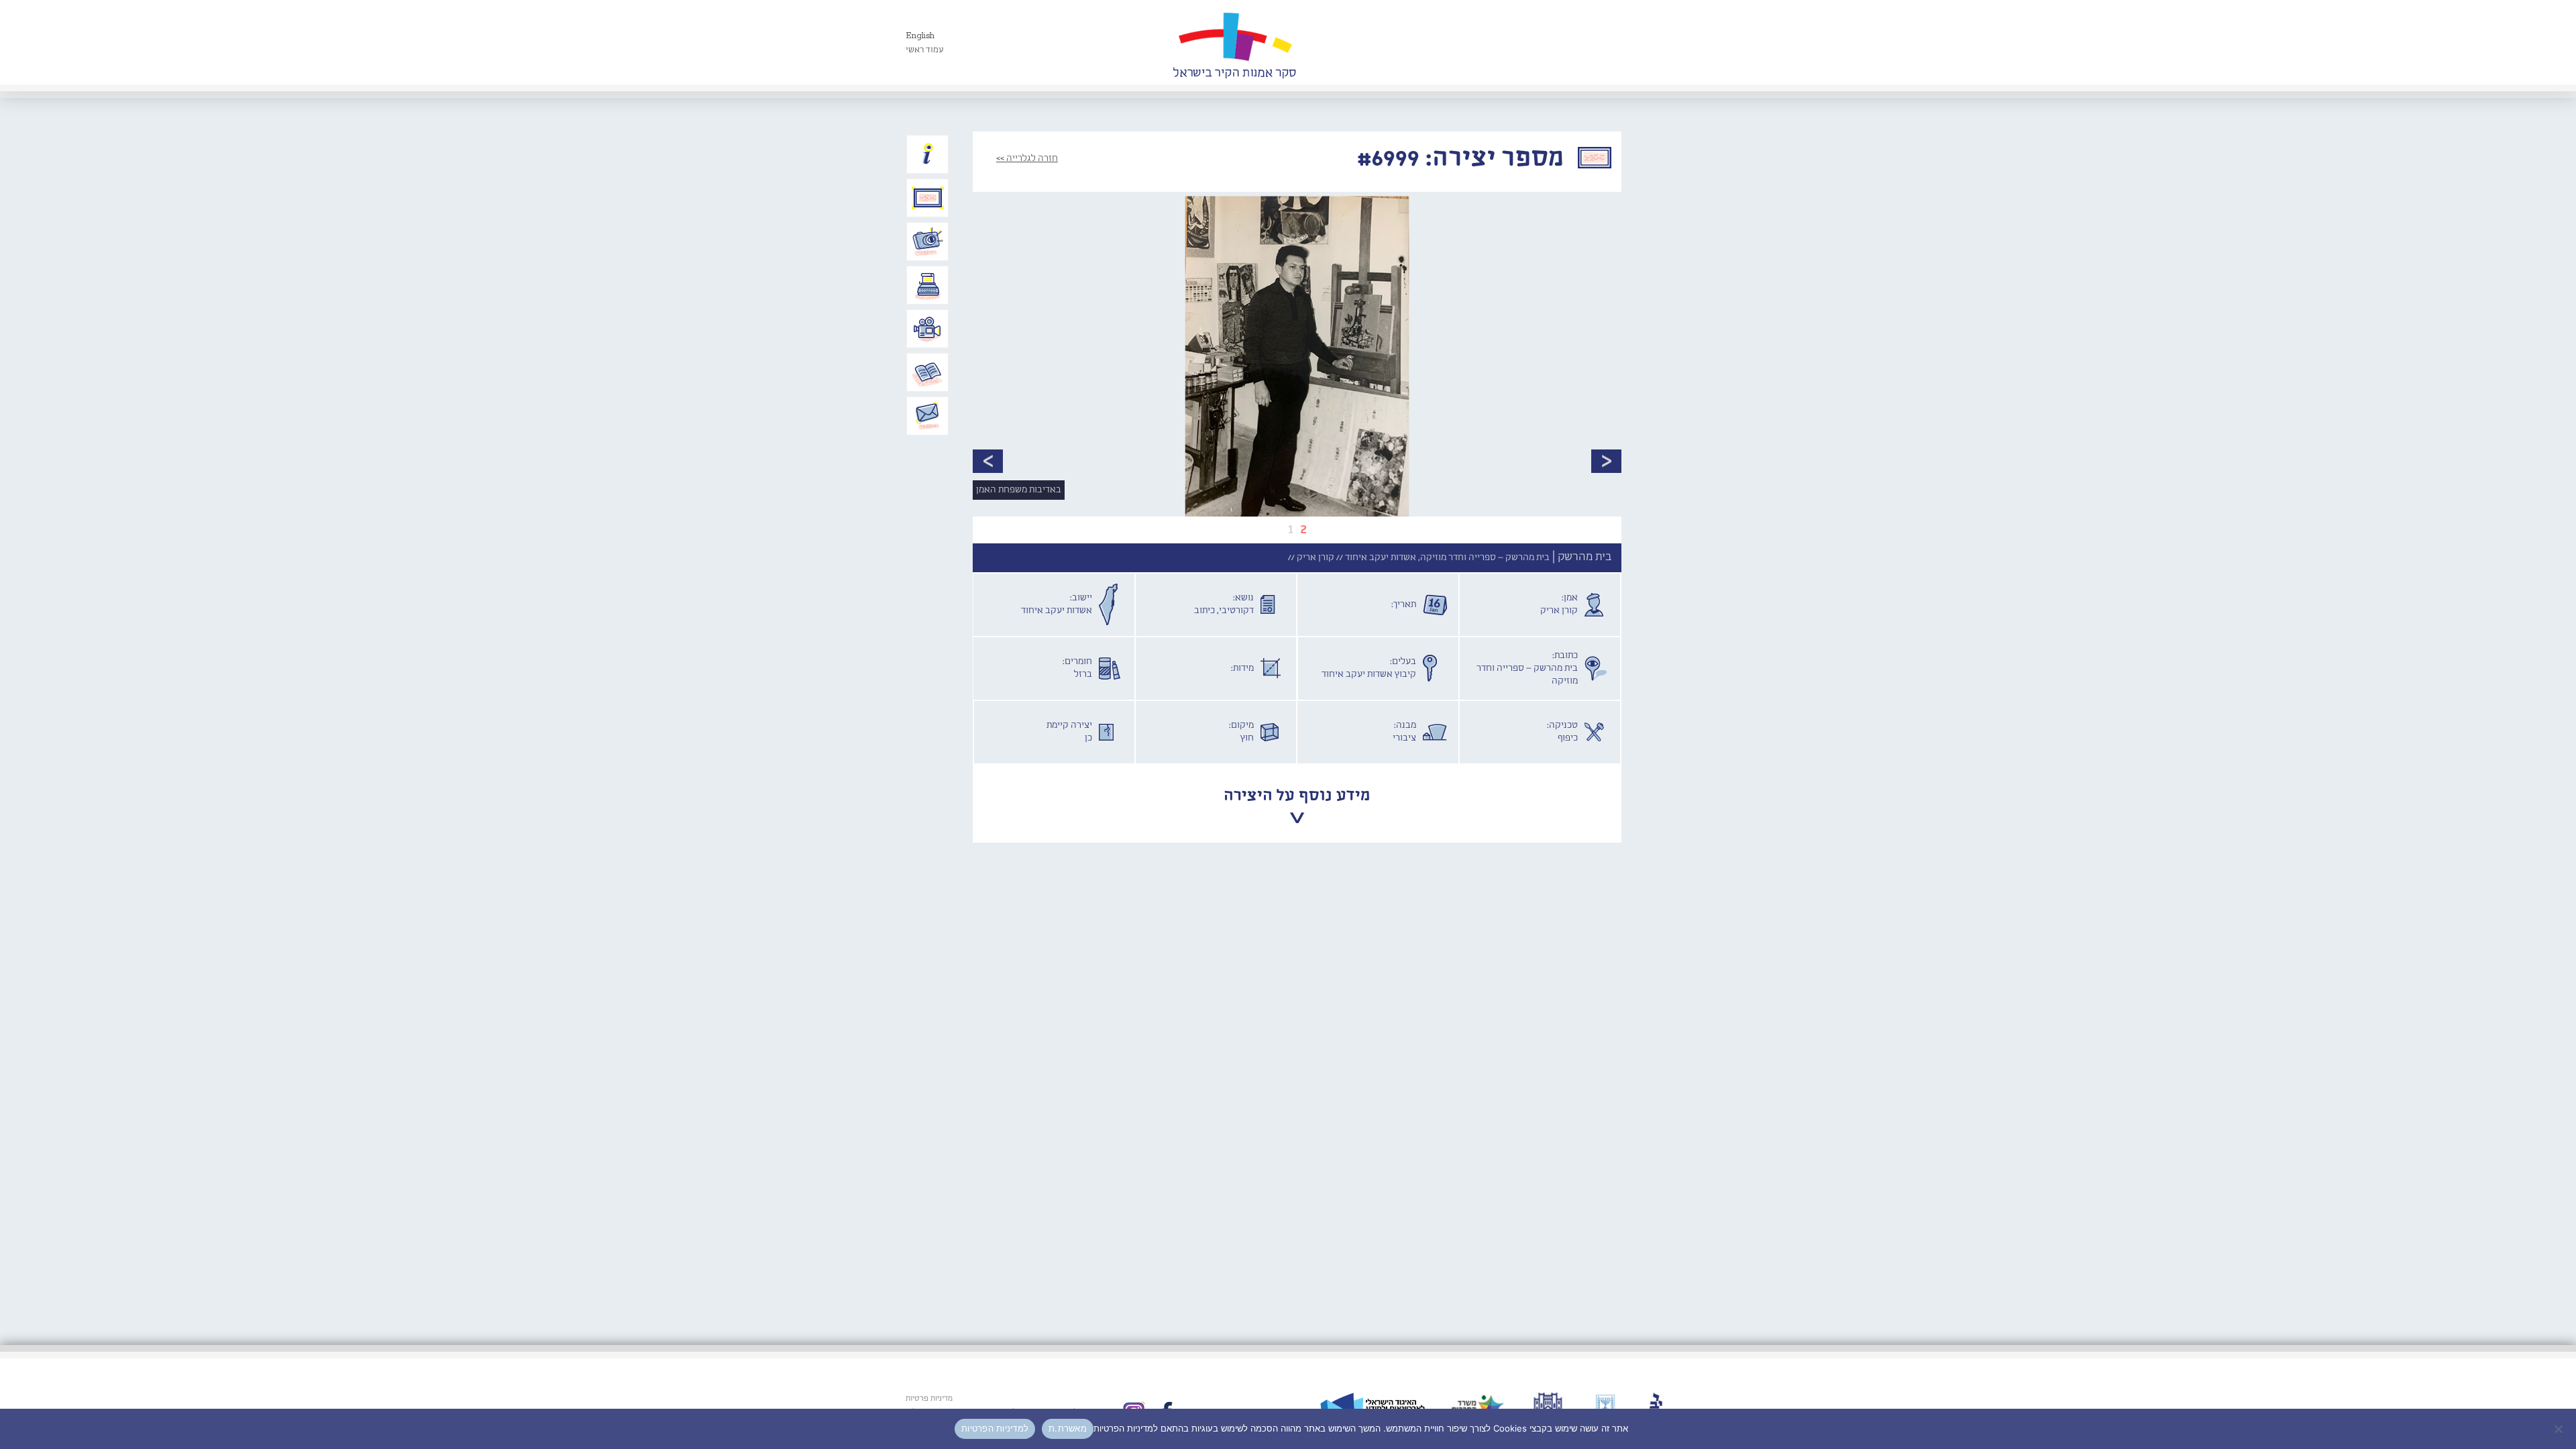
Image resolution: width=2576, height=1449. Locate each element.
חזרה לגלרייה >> (1027, 158)
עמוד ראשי (925, 50)
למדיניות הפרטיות (995, 1428)
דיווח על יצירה (928, 241)
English (920, 36)
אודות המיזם (928, 154)
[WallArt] (1234, 42)
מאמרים (928, 372)
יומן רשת (928, 285)
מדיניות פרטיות (929, 1399)
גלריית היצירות (928, 198)
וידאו (928, 329)
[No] (2559, 1429)
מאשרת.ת (1068, 1428)
